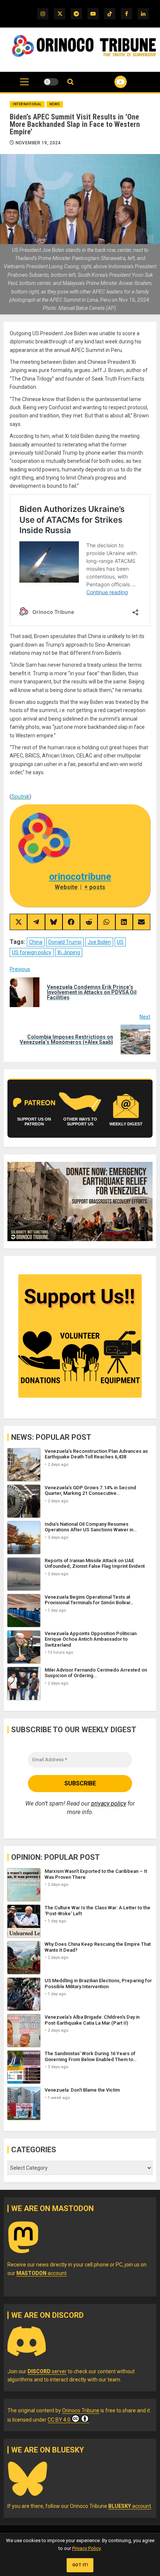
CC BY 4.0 (59, 2420)
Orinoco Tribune (81, 2410)
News (55, 104)
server (47, 2371)
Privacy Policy (86, 2548)
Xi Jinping (69, 952)
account (41, 2273)
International (27, 104)
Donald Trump (65, 942)
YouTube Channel (111, 82)
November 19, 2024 (38, 143)
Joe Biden (99, 942)
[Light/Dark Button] (51, 82)
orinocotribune (80, 877)
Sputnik (20, 797)
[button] (24, 86)
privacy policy (109, 1803)
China (36, 942)
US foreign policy (32, 952)
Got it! (80, 2565)
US (120, 942)
